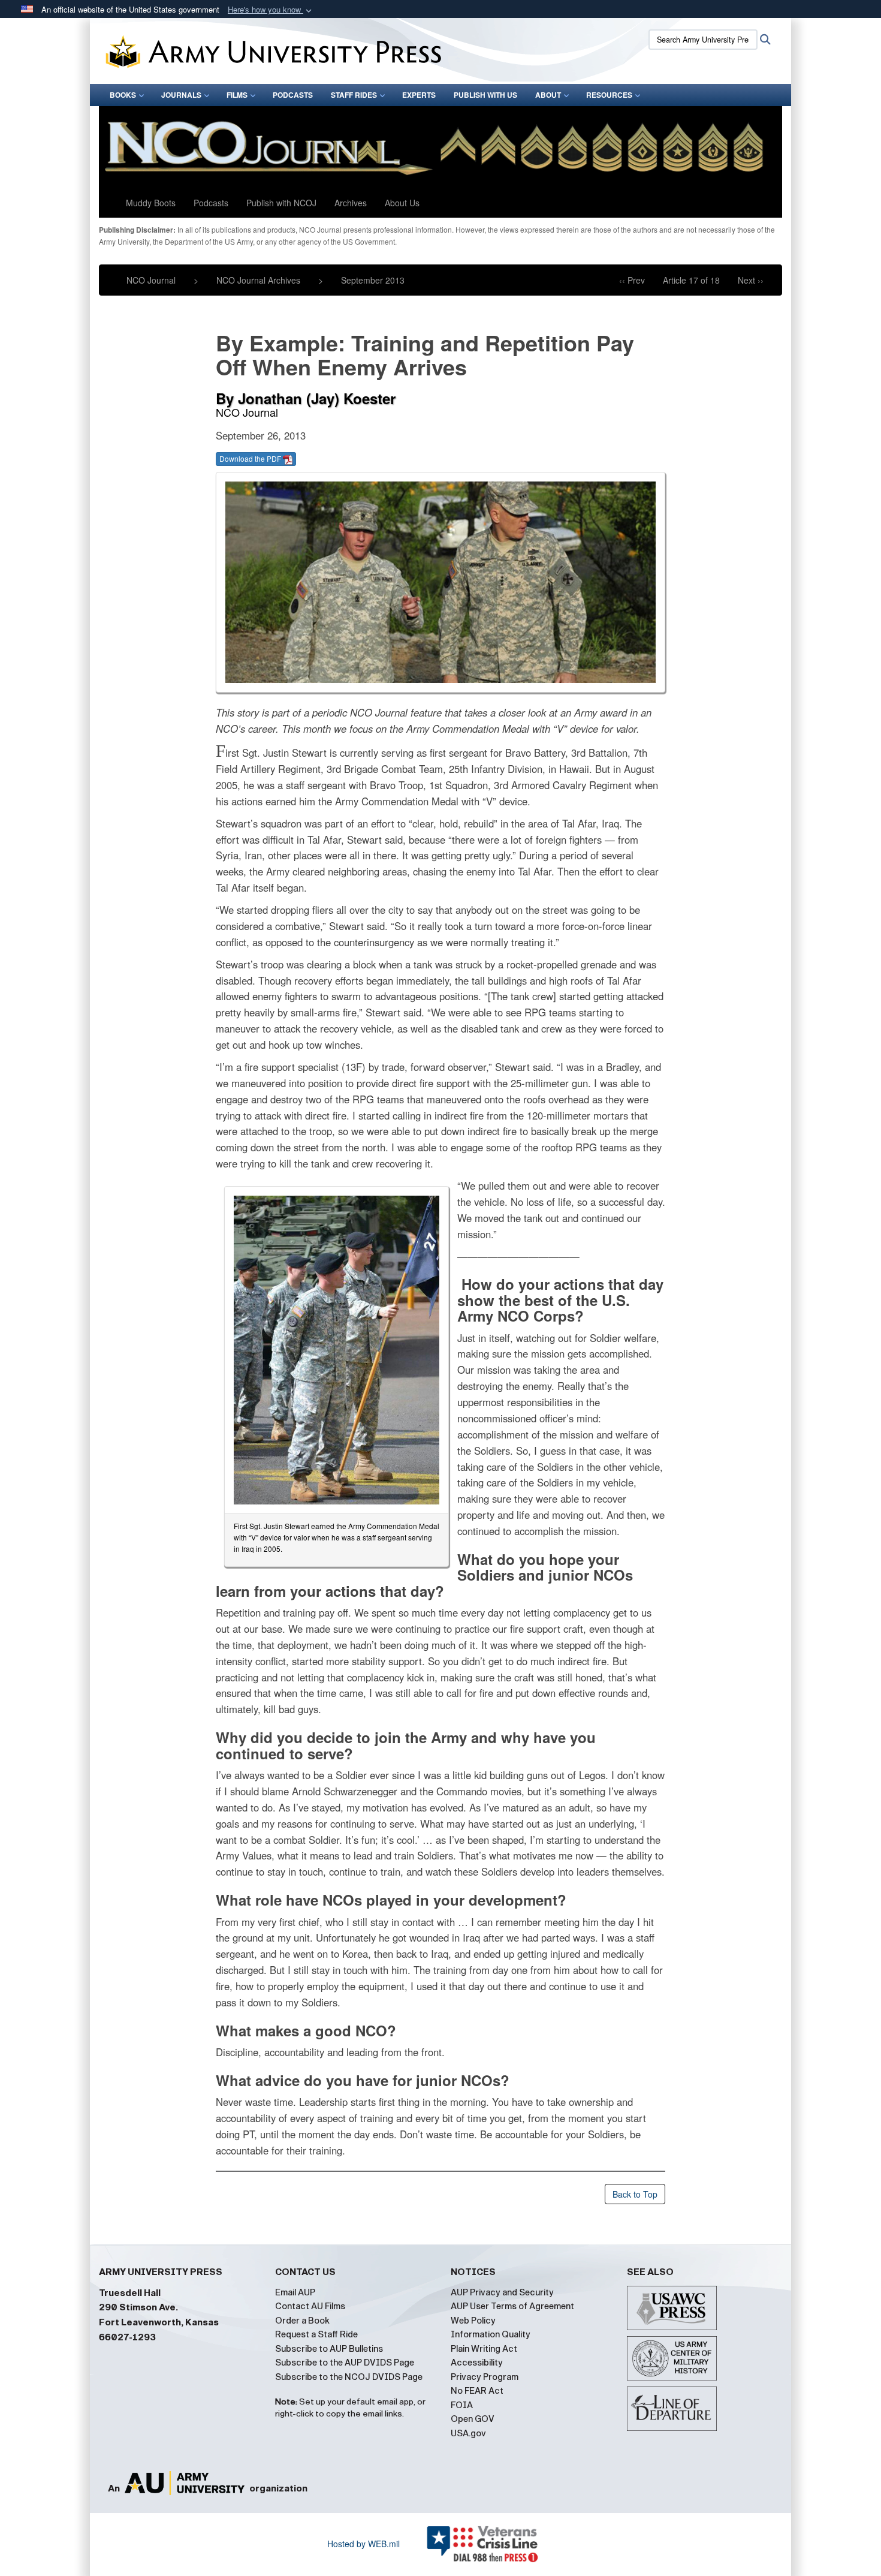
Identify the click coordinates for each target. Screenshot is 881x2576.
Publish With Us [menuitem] (485, 95)
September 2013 (373, 280)
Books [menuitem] (123, 95)
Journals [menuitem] (181, 95)
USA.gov (468, 2433)
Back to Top (635, 2194)
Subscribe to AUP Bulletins (329, 2349)
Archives (351, 203)
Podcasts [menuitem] (293, 95)
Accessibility (477, 2363)
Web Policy (473, 2321)
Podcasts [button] (211, 203)
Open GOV (473, 2419)
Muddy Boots (151, 203)
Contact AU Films (310, 2306)
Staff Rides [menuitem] (354, 95)
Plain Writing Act (484, 2349)
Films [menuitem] (237, 95)
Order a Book (302, 2321)
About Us (402, 203)
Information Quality (491, 2334)
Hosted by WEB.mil (363, 2544)
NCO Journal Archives (258, 280)
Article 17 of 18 (691, 280)
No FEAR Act (477, 2391)
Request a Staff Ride (316, 2334)
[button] (271, 10)
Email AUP (295, 2292)
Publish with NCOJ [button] (281, 203)
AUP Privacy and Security (502, 2292)
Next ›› (751, 280)
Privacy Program (485, 2377)
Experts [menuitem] (419, 95)
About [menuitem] (548, 95)
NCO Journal (151, 280)
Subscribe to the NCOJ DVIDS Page (349, 2377)
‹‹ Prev (632, 280)
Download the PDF (251, 458)
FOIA (462, 2405)
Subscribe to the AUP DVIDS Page (345, 2363)
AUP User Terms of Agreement (512, 2306)
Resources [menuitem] (609, 95)
